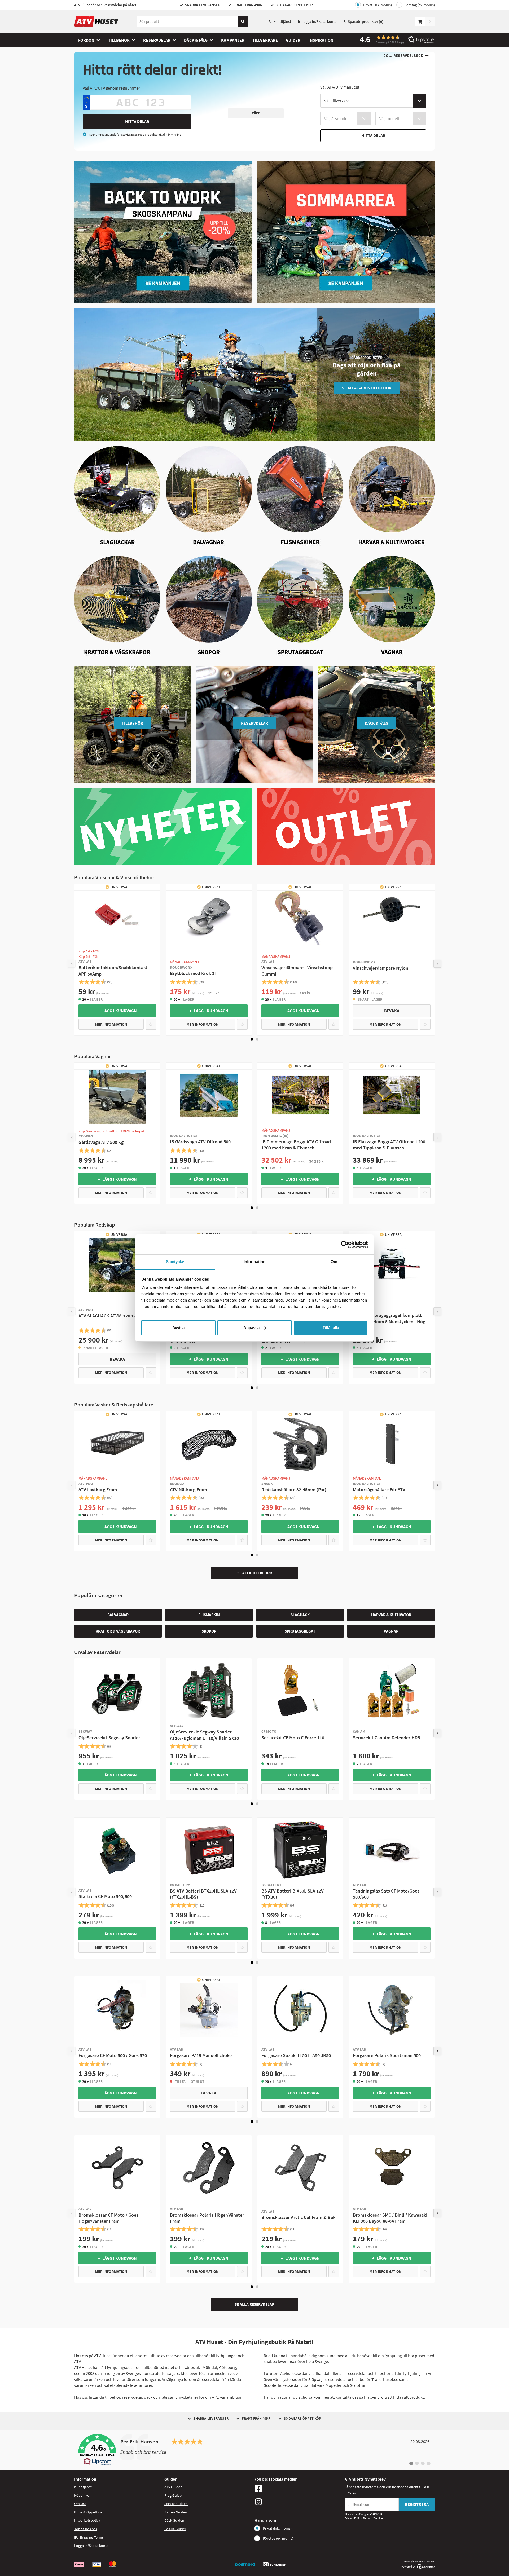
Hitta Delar (137, 121)
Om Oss (80, 2504)
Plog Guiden (174, 2495)
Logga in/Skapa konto (319, 21)
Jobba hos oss (86, 2529)
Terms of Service (373, 2518)
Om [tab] (334, 1262)
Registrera (417, 2504)
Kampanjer (233, 40)
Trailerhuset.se (385, 2379)
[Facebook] (298, 2489)
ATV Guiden (173, 2487)
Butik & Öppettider (89, 2512)
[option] (117, 960)
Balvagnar (118, 1615)
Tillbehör (119, 40)
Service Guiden (176, 2504)
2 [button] (257, 1039)
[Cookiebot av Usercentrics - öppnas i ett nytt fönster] (345, 1245)
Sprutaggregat (300, 1631)
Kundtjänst (282, 21)
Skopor (209, 1631)
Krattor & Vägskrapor (118, 1631)
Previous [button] (72, 964)
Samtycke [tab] (175, 1262)
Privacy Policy (353, 2518)
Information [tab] (254, 1262)
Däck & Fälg (196, 40)
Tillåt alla (331, 1328)
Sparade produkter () (366, 21)
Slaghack (300, 1615)
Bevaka (392, 1011)
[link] (254, 2450)
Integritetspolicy (87, 2520)
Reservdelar (157, 40)
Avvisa (178, 1328)
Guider (293, 40)
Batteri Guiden (176, 2512)
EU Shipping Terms (89, 2537)
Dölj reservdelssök (403, 56)
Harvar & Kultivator (391, 1615)
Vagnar (391, 1631)
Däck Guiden (174, 2520)
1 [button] (252, 1039)
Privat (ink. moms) (378, 5)
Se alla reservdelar (254, 2304)
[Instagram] (298, 2502)
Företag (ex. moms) (420, 5)
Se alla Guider (175, 2529)
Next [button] (437, 964)
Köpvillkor (82, 2495)
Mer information (111, 1024)
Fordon (86, 40)
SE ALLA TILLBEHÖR (255, 1573)
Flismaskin (209, 1615)
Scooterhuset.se (278, 2385)
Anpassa (251, 1328)
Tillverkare (265, 40)
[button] (395, 39)
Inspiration (321, 40)
